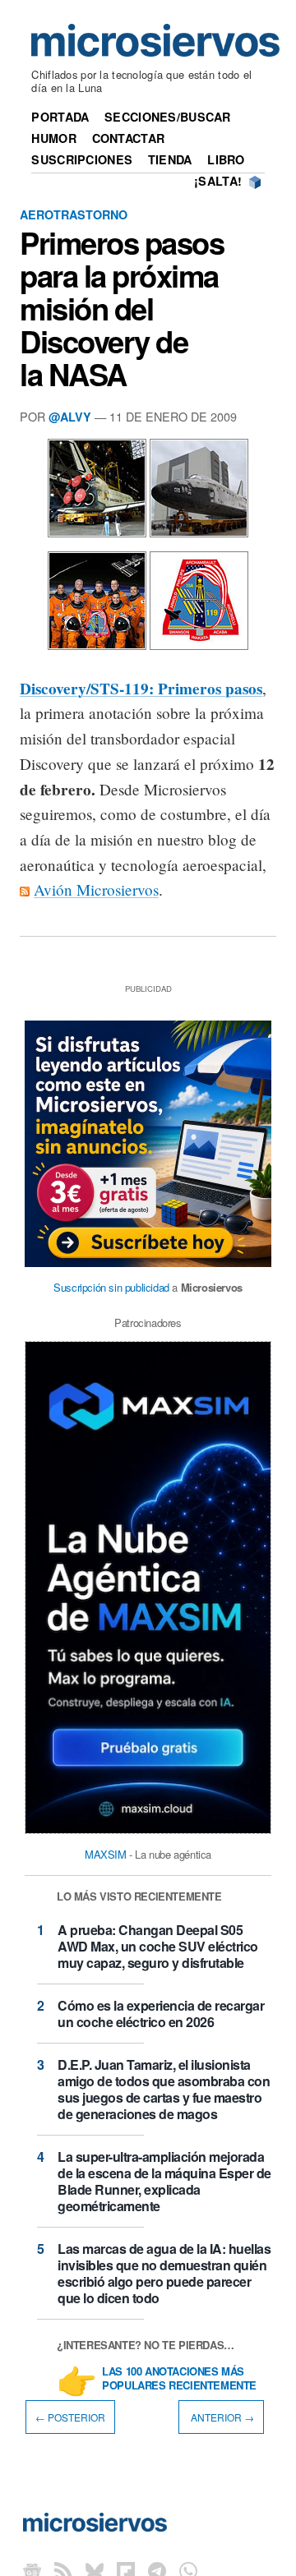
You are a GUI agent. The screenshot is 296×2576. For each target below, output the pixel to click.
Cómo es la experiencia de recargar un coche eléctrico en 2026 (161, 2014)
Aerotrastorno (74, 214)
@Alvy (70, 417)
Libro (226, 159)
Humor (53, 138)
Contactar (129, 138)
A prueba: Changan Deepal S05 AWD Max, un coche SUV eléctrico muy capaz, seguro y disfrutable (158, 1946)
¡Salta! (218, 181)
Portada (60, 117)
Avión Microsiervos (96, 889)
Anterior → (221, 2417)
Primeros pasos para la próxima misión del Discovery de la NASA (122, 309)
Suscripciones (82, 159)
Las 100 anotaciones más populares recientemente (179, 2379)
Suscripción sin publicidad (111, 1287)
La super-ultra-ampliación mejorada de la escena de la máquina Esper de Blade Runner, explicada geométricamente (164, 2181)
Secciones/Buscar (168, 117)
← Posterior (70, 2417)
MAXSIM (106, 1854)
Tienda (170, 159)
